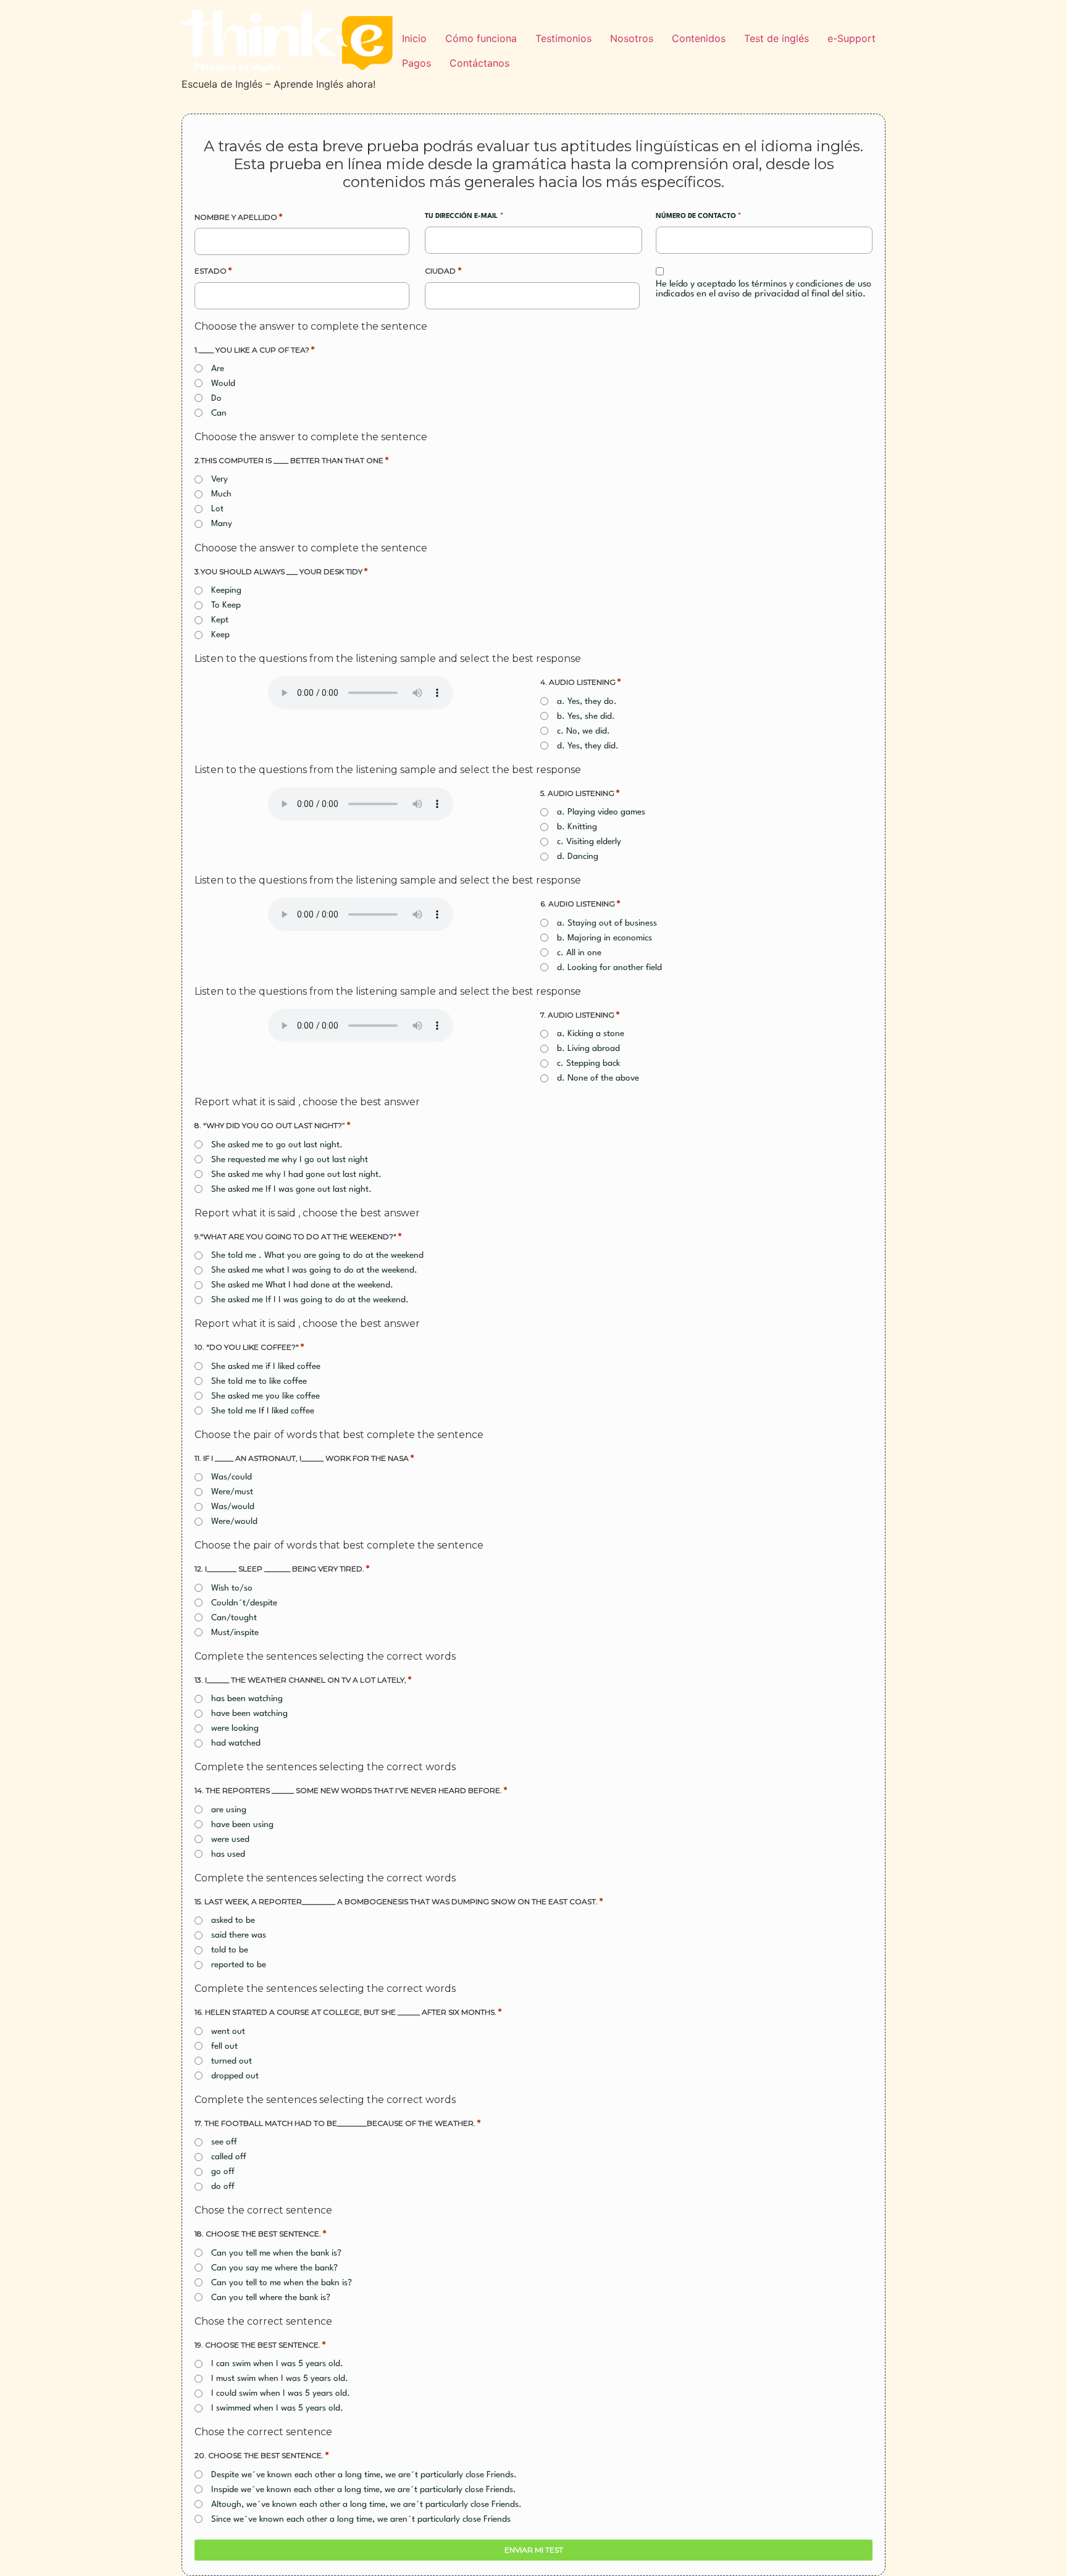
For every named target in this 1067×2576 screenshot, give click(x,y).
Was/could (232, 1477)
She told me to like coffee (259, 1381)
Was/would (233, 1507)
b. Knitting (577, 827)
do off (223, 2186)
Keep (220, 635)
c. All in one (579, 953)
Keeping (226, 590)
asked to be (233, 1920)
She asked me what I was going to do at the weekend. (314, 1270)
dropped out (235, 2076)
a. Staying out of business (607, 923)
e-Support (852, 38)
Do (216, 398)
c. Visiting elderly (589, 842)
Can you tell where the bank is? (271, 2298)
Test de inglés (776, 38)
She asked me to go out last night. (277, 1145)
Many (222, 524)
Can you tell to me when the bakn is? (282, 2283)
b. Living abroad (588, 1048)
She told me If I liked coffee (263, 1411)
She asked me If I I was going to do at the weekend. (310, 1300)
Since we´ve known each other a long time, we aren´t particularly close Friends (361, 2519)
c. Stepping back (588, 1063)
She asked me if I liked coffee (266, 1366)
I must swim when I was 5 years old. (280, 2378)
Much (221, 494)
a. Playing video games (601, 812)
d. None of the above (598, 1078)
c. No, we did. (584, 731)
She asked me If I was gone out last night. (291, 1189)
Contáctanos (479, 63)
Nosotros (632, 38)
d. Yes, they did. (588, 746)
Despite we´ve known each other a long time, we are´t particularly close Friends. (364, 2475)
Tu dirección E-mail (464, 216)
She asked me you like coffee (266, 1396)
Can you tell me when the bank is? (276, 2253)
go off (223, 2172)
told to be (230, 1950)
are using (229, 1810)
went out (228, 2031)
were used (230, 1839)
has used (228, 1854)
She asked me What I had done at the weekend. (302, 1285)
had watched (236, 1743)
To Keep (226, 605)
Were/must (232, 1492)
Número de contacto (698, 216)
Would (223, 383)
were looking (235, 1728)
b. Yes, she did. (586, 716)
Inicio (414, 38)
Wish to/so (232, 1588)
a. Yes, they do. (587, 701)
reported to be (239, 1965)
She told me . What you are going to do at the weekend (317, 1255)
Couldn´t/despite (244, 1603)
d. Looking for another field (609, 968)
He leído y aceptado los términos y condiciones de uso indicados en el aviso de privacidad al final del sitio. (764, 289)
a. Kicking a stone (591, 1034)
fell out (224, 2046)
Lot (217, 509)
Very (220, 479)
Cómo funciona (481, 38)
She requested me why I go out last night (290, 1160)
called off (229, 2157)
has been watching (247, 1699)
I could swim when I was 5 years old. (281, 2393)
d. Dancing (578, 856)
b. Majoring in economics (605, 938)
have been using (242, 1825)
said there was (239, 1935)
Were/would (234, 1521)
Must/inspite (235, 1633)
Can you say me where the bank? (274, 2268)
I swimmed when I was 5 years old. (277, 2408)
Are (218, 369)
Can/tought (234, 1618)
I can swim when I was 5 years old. (277, 2364)
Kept (220, 620)
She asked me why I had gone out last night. (296, 1174)
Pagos (416, 63)
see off (224, 2142)
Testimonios (563, 38)
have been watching (249, 1713)
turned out (232, 2061)
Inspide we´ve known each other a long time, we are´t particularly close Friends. (364, 2490)
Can (219, 413)
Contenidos (699, 38)
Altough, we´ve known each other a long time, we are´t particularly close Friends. (366, 2504)
